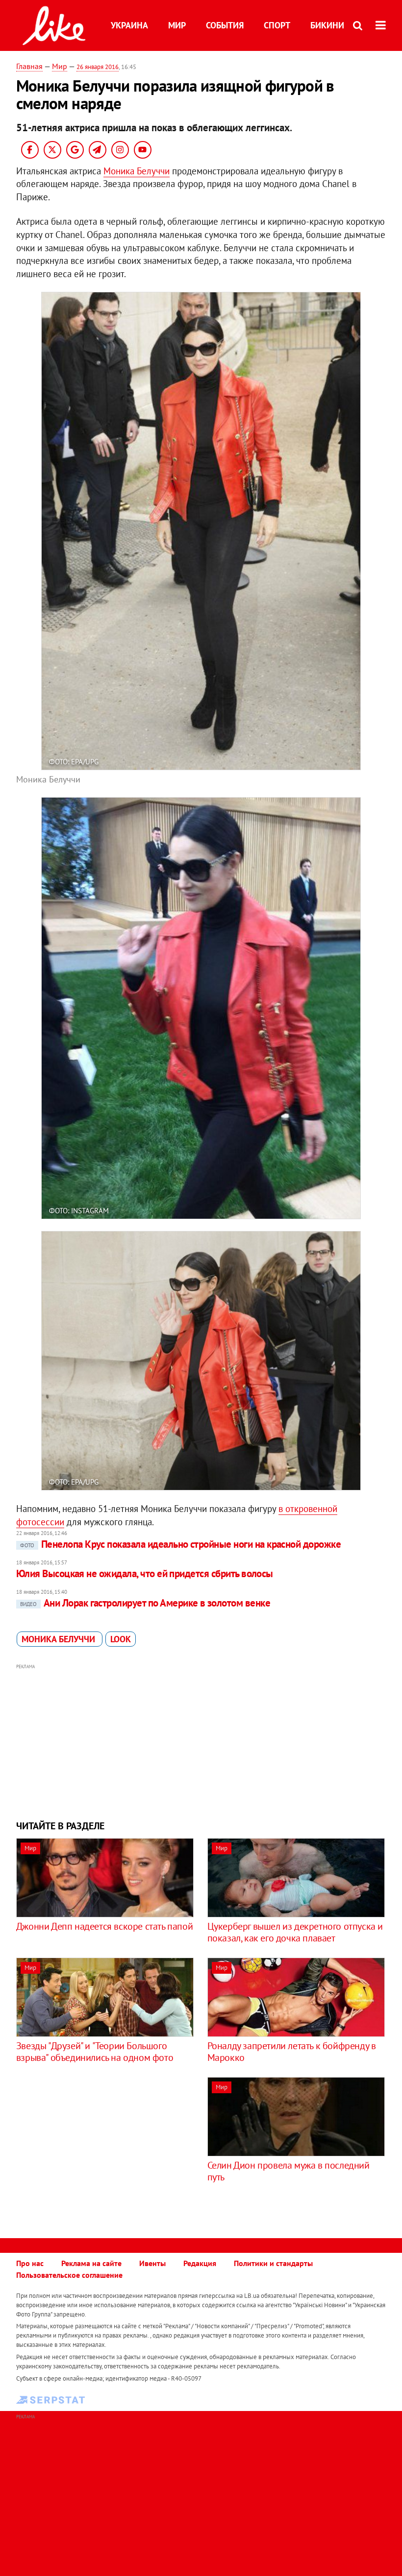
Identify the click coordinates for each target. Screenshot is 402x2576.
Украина (129, 25)
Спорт (277, 25)
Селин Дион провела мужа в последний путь (289, 2171)
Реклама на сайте (91, 2263)
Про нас (30, 2263)
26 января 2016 (98, 67)
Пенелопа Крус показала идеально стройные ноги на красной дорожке (180, 1544)
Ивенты (152, 2263)
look (121, 1639)
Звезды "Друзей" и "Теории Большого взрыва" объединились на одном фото (95, 2052)
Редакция (200, 2263)
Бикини (327, 25)
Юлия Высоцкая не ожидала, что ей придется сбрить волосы (145, 1573)
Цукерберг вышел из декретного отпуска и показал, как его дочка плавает (295, 1932)
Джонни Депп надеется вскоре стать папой (104, 1926)
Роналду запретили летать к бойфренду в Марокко (292, 2052)
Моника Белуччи (137, 171)
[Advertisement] (201, 1741)
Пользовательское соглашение (69, 2275)
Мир (177, 25)
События (225, 25)
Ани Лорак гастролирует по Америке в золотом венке (145, 1603)
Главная (29, 66)
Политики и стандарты (273, 2263)
